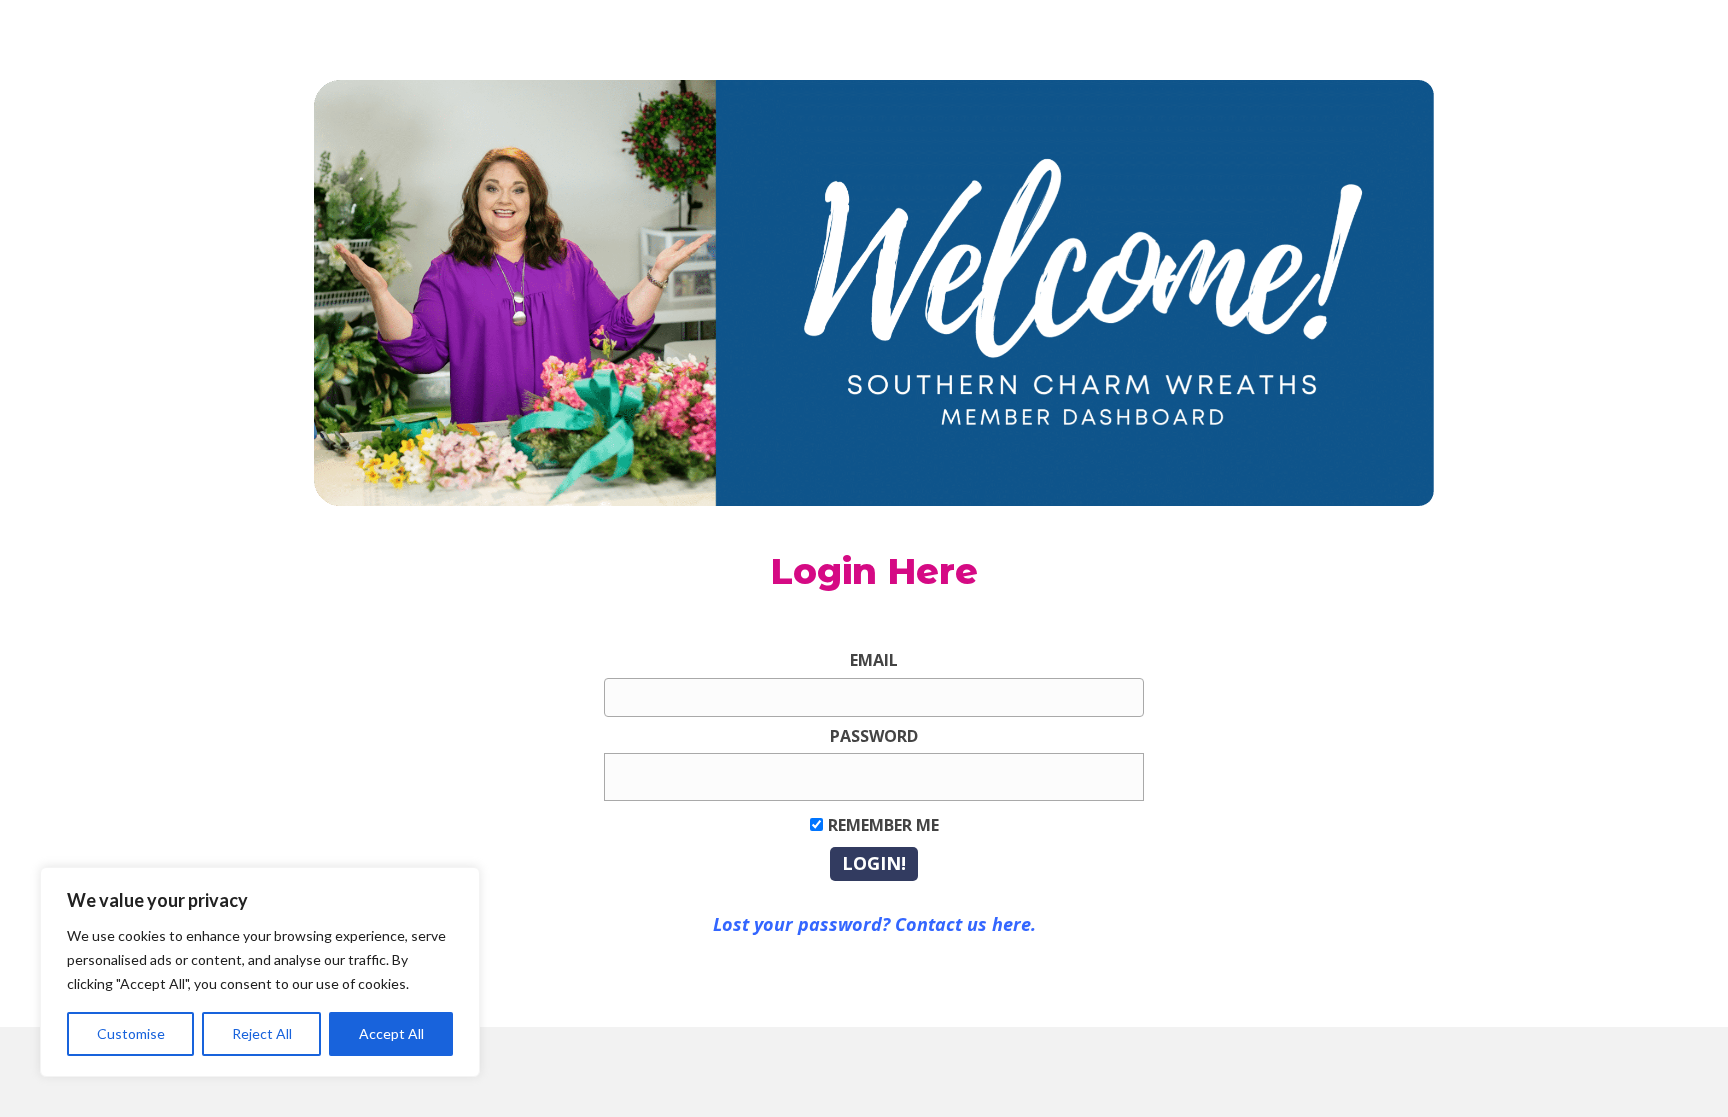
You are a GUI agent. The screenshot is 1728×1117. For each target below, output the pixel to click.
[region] (260, 972)
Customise (131, 1033)
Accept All (391, 1033)
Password (874, 736)
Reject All (262, 1033)
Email (874, 660)
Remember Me (883, 825)
